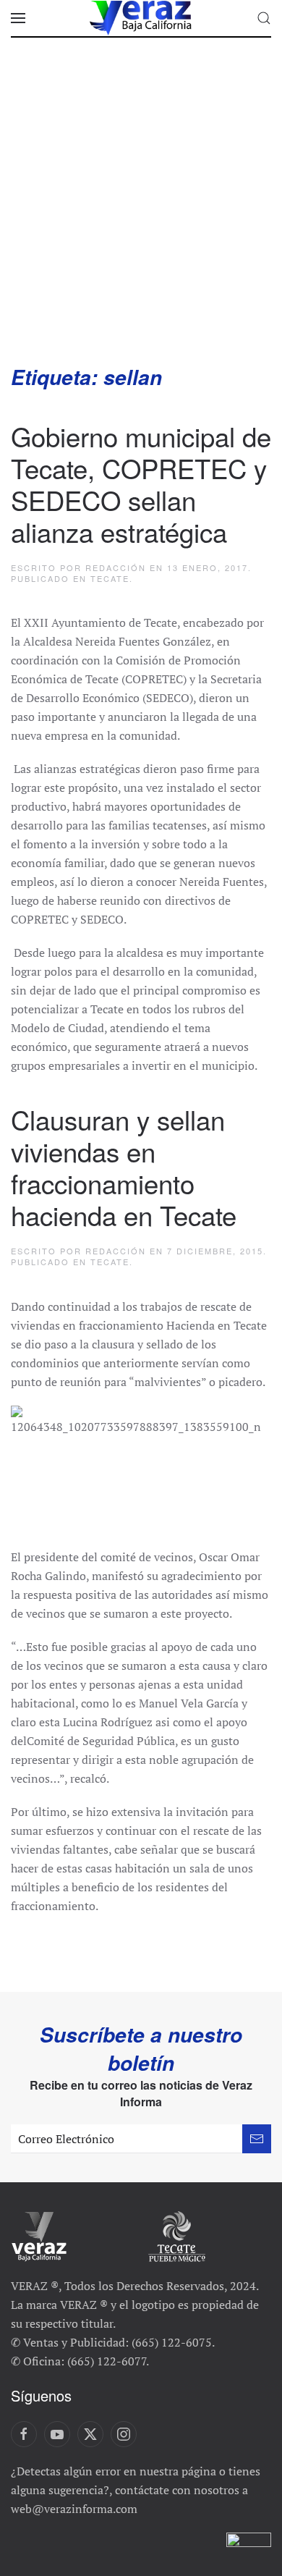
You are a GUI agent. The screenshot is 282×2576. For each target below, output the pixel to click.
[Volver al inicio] (141, 18)
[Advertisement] (141, 215)
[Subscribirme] (257, 2139)
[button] (18, 18)
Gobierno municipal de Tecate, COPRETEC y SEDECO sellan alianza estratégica (141, 483)
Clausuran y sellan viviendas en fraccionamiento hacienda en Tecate (124, 1167)
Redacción (116, 567)
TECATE (110, 578)
